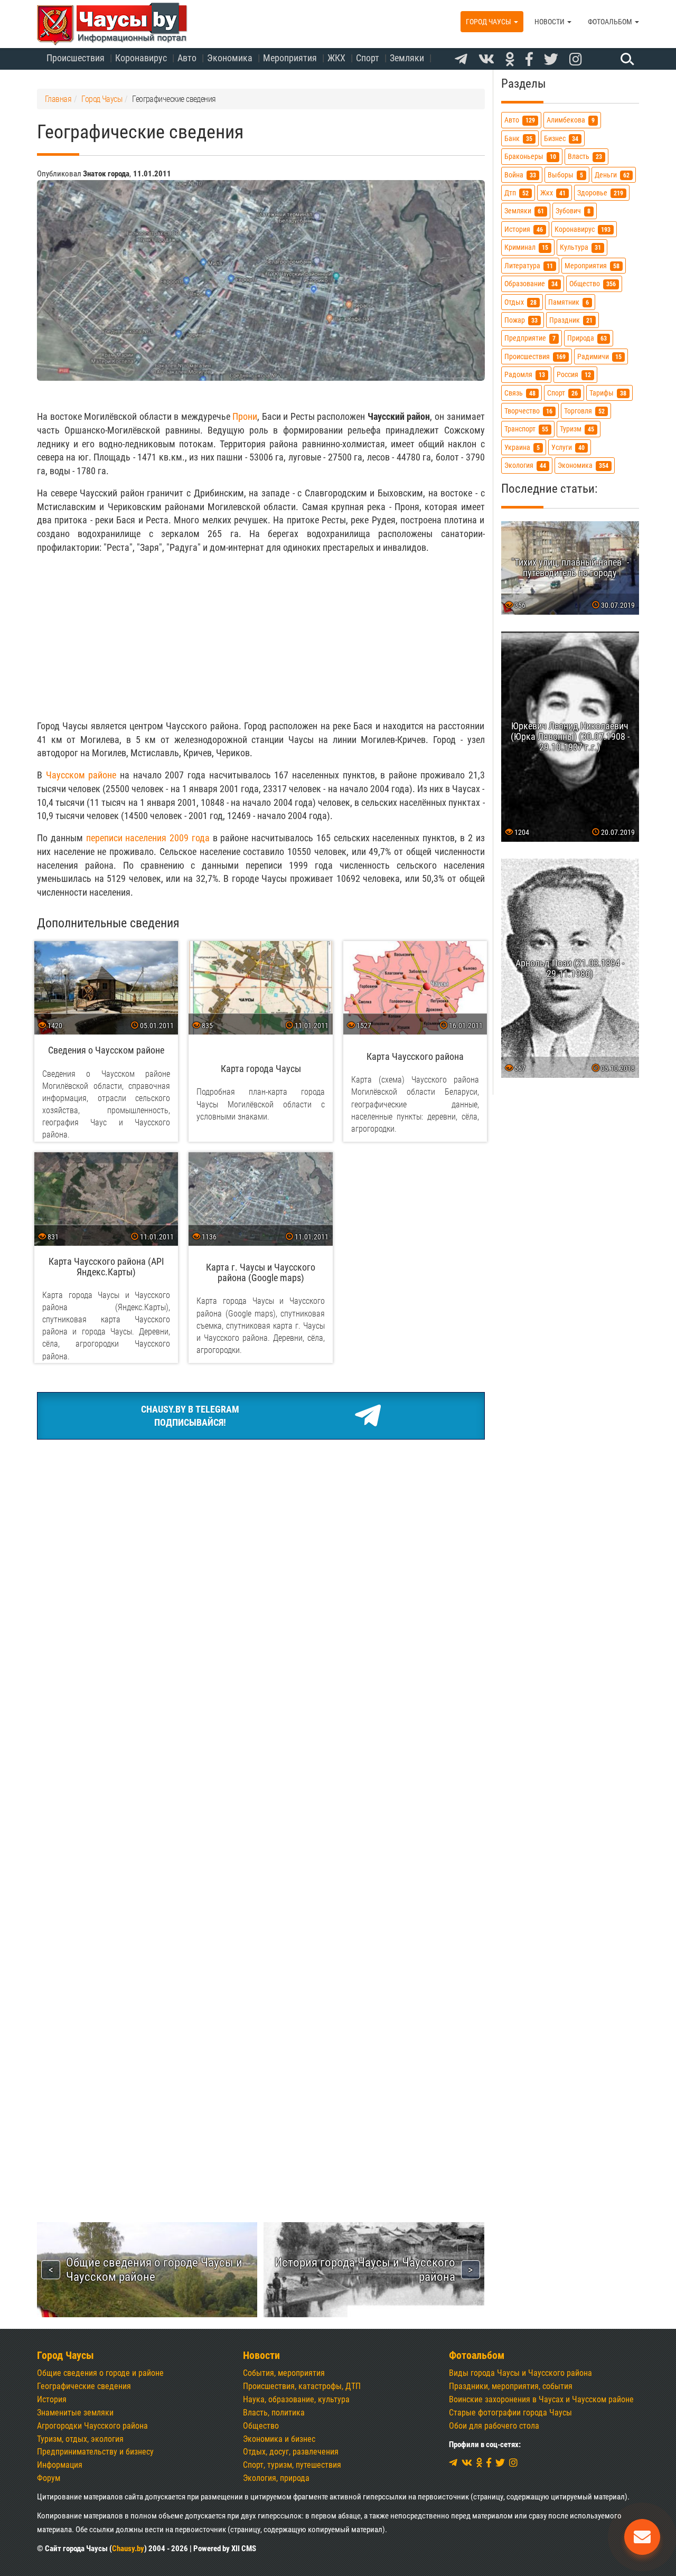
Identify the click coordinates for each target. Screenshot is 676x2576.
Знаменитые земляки (75, 2413)
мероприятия (592, 266)
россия (574, 375)
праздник (571, 320)
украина (522, 448)
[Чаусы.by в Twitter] (551, 60)
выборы (565, 175)
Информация (60, 2465)
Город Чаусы (489, 22)
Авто (187, 58)
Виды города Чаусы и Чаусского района (520, 2373)
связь (520, 393)
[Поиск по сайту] (626, 59)
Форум (49, 2478)
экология (525, 466)
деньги (612, 175)
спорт (562, 393)
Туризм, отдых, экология (80, 2439)
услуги (568, 448)
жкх (553, 193)
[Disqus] (261, 1761)
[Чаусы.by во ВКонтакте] (486, 60)
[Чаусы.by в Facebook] (529, 60)
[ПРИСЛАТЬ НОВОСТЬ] (642, 2537)
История (52, 2399)
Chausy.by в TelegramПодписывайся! (190, 1416)
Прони (245, 416)
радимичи (599, 357)
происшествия (535, 357)
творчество (528, 411)
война (520, 175)
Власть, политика (274, 2413)
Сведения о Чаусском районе (106, 1050)
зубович (573, 211)
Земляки (407, 58)
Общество (261, 2426)
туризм (577, 429)
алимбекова (571, 121)
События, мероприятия (284, 2373)
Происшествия (76, 58)
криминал (526, 247)
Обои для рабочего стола (494, 2426)
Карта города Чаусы (261, 1069)
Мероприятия (290, 58)
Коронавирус (141, 58)
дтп (517, 193)
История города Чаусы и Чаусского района (365, 2269)
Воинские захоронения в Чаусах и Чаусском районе (541, 2399)
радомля (525, 375)
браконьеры (530, 157)
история (524, 229)
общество (593, 284)
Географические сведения (84, 2386)
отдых (520, 302)
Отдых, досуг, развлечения (291, 2452)
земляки (524, 211)
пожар (521, 320)
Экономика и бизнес (279, 2439)
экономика (583, 466)
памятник (569, 302)
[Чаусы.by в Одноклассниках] (510, 60)
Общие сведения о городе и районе (100, 2373)
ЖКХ (336, 58)
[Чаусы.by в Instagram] (576, 60)
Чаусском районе (81, 775)
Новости (550, 22)
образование (531, 284)
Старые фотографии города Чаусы (510, 2413)
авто (520, 121)
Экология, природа (276, 2478)
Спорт (368, 58)
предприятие (530, 338)
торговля (584, 411)
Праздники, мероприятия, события (511, 2386)
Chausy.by (128, 2549)
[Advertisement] (261, 637)
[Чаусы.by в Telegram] (461, 60)
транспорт (526, 429)
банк (518, 139)
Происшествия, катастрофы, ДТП (302, 2386)
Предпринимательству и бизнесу (95, 2452)
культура (580, 247)
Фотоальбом (611, 22)
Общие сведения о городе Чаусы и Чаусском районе (154, 2269)
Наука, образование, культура (296, 2399)
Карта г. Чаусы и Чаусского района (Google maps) (261, 1272)
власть (585, 157)
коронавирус (583, 229)
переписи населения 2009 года (148, 838)
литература (529, 266)
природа (587, 338)
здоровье (600, 193)
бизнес (561, 139)
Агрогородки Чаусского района (92, 2426)
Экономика (230, 58)
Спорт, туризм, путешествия (292, 2465)
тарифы (608, 393)
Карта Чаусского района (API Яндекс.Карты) (106, 1267)
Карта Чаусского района (415, 1056)
